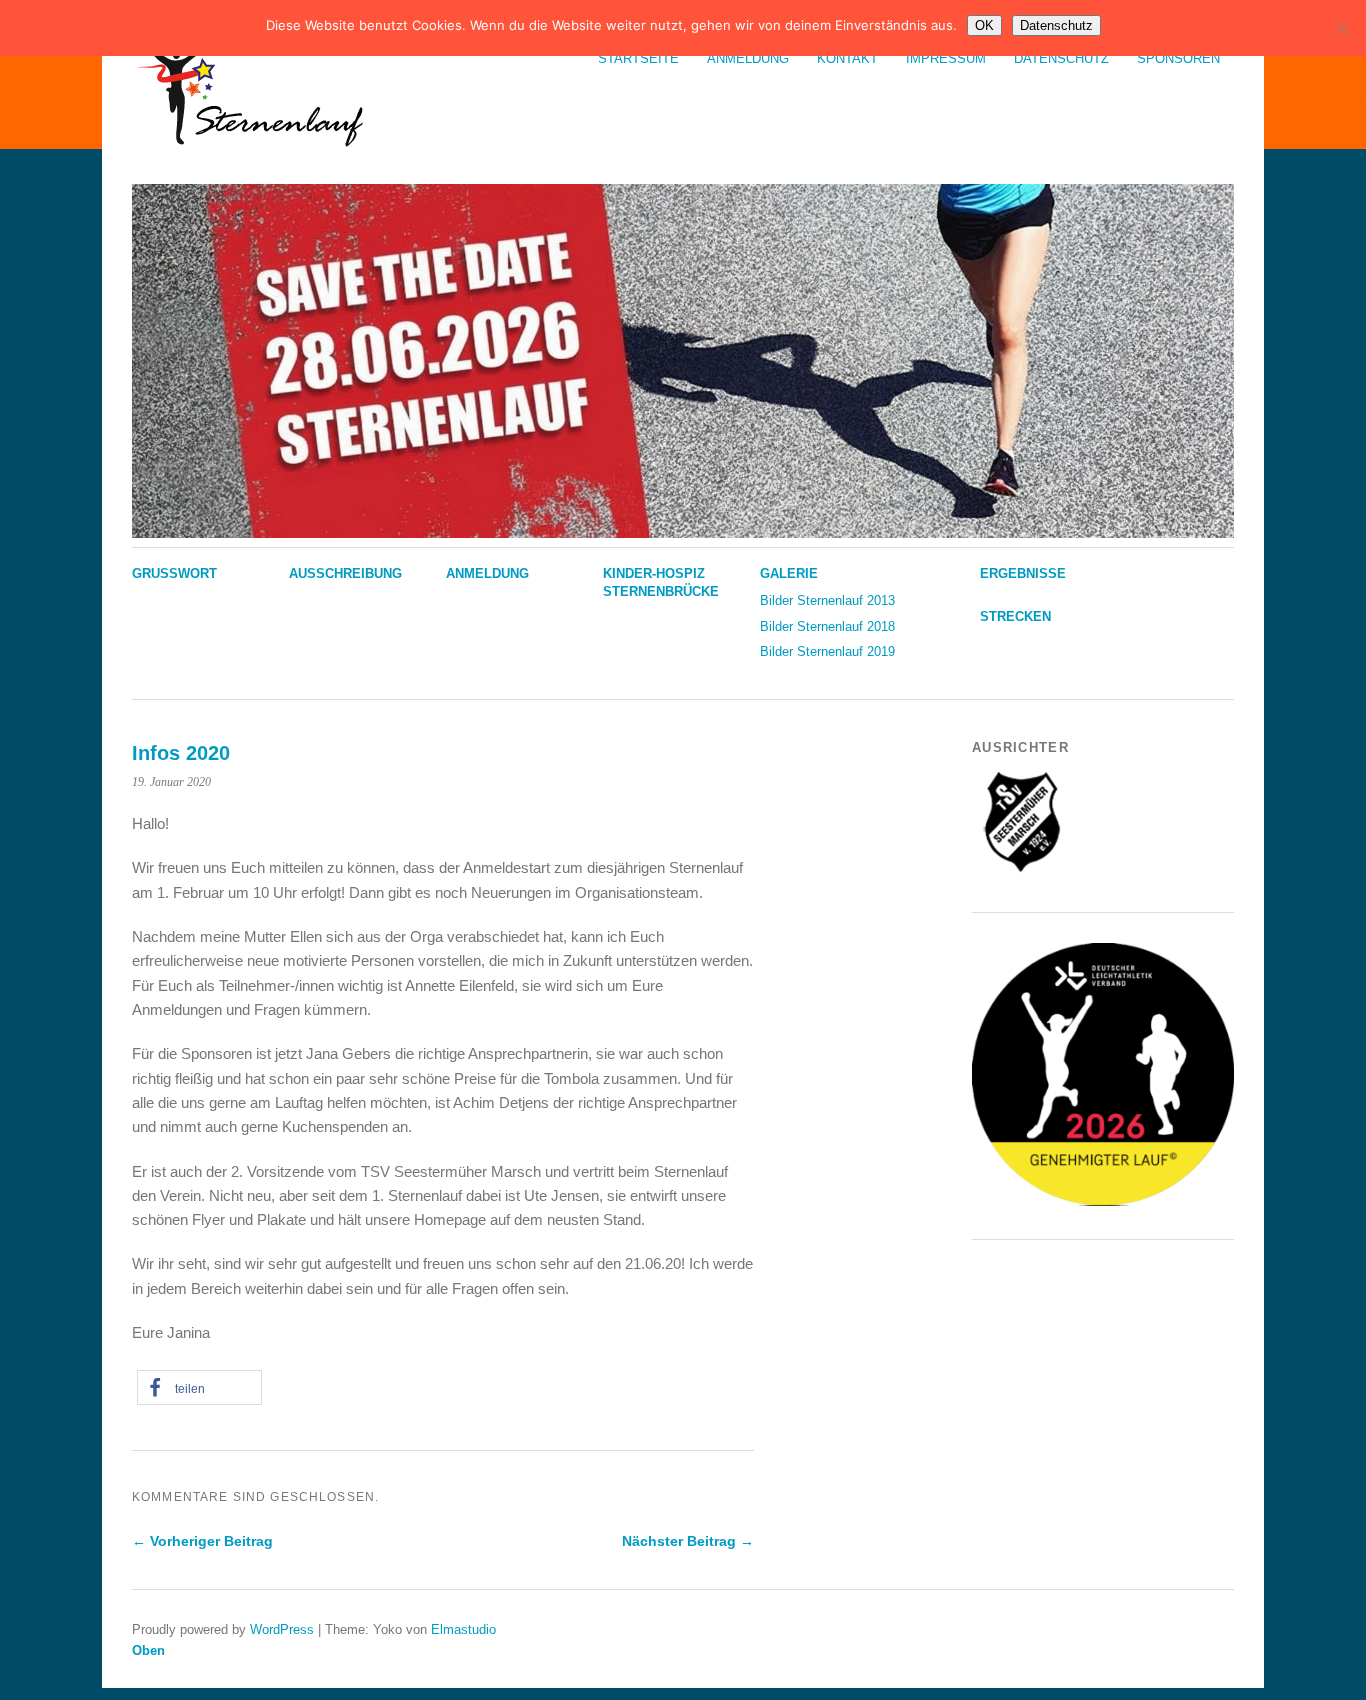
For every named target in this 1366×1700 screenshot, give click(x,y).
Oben (148, 1650)
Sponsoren (1178, 58)
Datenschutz (1061, 58)
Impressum (946, 58)
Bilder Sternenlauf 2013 (827, 600)
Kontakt (847, 58)
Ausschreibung (345, 573)
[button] (199, 1387)
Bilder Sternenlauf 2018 (827, 626)
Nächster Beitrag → (688, 1541)
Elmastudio (463, 1629)
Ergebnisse (1023, 573)
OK (984, 25)
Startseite (638, 58)
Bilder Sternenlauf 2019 (827, 651)
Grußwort (174, 573)
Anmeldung (748, 58)
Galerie (789, 573)
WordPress (282, 1629)
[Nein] (1341, 28)
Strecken (1015, 616)
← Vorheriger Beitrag (202, 1541)
